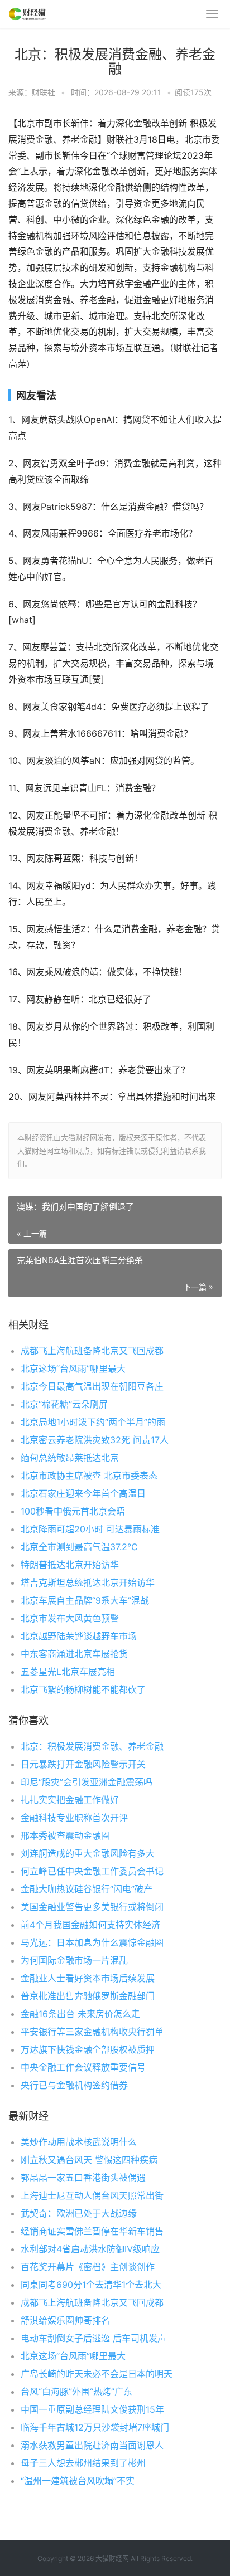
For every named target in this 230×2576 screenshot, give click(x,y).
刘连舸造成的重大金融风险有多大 (88, 1853)
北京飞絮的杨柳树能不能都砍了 (83, 1689)
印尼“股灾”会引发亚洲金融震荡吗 (87, 1782)
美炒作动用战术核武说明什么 (79, 2142)
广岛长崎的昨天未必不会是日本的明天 (97, 2374)
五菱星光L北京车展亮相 (68, 1672)
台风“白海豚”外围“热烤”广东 (76, 2392)
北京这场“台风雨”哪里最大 (73, 1369)
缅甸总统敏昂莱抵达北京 (70, 1458)
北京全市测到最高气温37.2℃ (79, 1547)
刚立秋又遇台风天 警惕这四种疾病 (89, 2160)
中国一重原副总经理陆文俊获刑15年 (92, 2409)
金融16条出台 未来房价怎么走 (80, 2014)
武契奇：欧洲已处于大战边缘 (79, 2213)
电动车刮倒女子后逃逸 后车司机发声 (94, 2338)
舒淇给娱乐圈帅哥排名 (65, 2320)
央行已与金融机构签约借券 (74, 2085)
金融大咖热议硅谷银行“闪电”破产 (87, 1889)
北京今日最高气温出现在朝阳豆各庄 (92, 1386)
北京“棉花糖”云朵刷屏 (64, 1404)
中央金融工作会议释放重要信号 (83, 2067)
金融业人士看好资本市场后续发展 (88, 1978)
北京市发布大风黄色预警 (70, 1618)
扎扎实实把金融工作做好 (70, 1800)
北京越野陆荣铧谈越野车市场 (79, 1636)
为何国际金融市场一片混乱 (74, 1960)
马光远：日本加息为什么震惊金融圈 (92, 1942)
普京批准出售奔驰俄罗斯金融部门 (88, 1996)
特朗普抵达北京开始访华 (70, 1565)
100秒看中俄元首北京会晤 (73, 1511)
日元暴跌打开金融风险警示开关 (83, 1764)
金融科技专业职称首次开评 (74, 1818)
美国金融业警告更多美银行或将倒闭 (92, 1907)
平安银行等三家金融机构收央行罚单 (92, 2032)
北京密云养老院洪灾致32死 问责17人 (95, 1440)
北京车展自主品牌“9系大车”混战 (85, 1600)
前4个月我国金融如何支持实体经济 (90, 1925)
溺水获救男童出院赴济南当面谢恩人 (92, 2445)
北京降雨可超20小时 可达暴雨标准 (90, 1529)
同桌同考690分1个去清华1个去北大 (91, 2285)
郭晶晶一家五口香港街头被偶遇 (83, 2178)
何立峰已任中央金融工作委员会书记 (92, 1871)
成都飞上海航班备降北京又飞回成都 (92, 1351)
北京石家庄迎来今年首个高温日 (83, 1493)
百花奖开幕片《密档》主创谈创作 (88, 2267)
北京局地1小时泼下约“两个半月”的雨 (93, 1422)
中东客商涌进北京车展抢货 (74, 1654)
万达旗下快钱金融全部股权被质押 (88, 2049)
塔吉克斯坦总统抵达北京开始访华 (88, 1582)
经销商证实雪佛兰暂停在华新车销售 (92, 2231)
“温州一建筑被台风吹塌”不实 (78, 2481)
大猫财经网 (112, 2558)
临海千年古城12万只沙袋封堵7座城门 (95, 2427)
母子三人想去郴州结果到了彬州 (83, 2463)
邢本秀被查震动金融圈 (65, 1835)
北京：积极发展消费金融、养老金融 (92, 1746)
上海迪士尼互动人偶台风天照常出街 (92, 2195)
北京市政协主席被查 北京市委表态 (89, 1476)
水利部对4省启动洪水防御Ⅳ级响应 (90, 2249)
